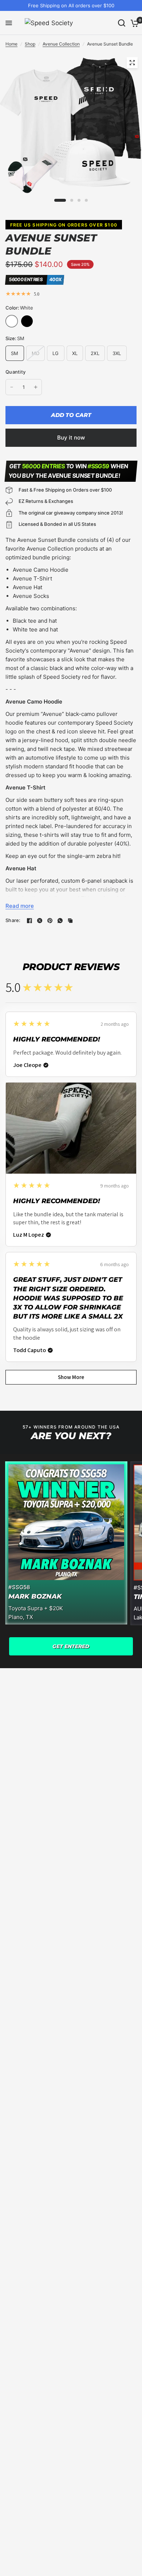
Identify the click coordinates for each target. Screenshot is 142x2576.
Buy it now (71, 438)
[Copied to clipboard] (70, 921)
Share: (13, 920)
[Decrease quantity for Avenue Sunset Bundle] (12, 387)
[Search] (122, 23)
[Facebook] (29, 921)
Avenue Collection (61, 44)
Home (11, 44)
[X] (40, 921)
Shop (30, 44)
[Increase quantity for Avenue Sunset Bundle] (36, 387)
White (12, 321)
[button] (71, 1646)
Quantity (15, 372)
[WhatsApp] (60, 921)
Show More (71, 1377)
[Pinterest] (50, 921)
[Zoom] (132, 63)
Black (27, 321)
